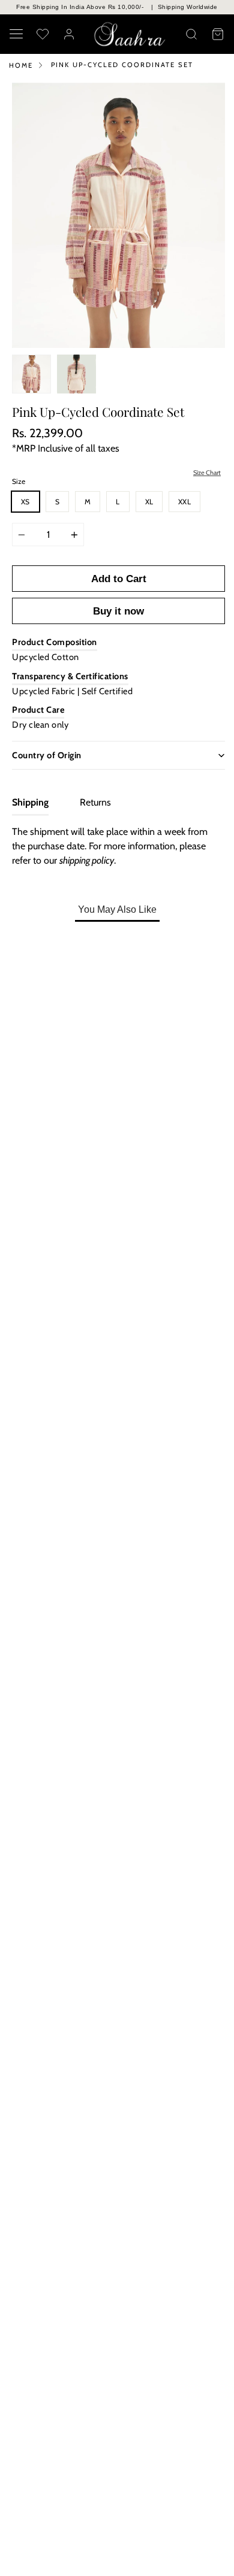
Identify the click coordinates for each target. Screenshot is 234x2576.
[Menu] (16, 34)
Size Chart (207, 473)
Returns (95, 802)
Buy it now (118, 611)
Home (21, 65)
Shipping (30, 802)
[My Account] (69, 34)
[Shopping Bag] (218, 34)
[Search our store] (191, 34)
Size (19, 481)
